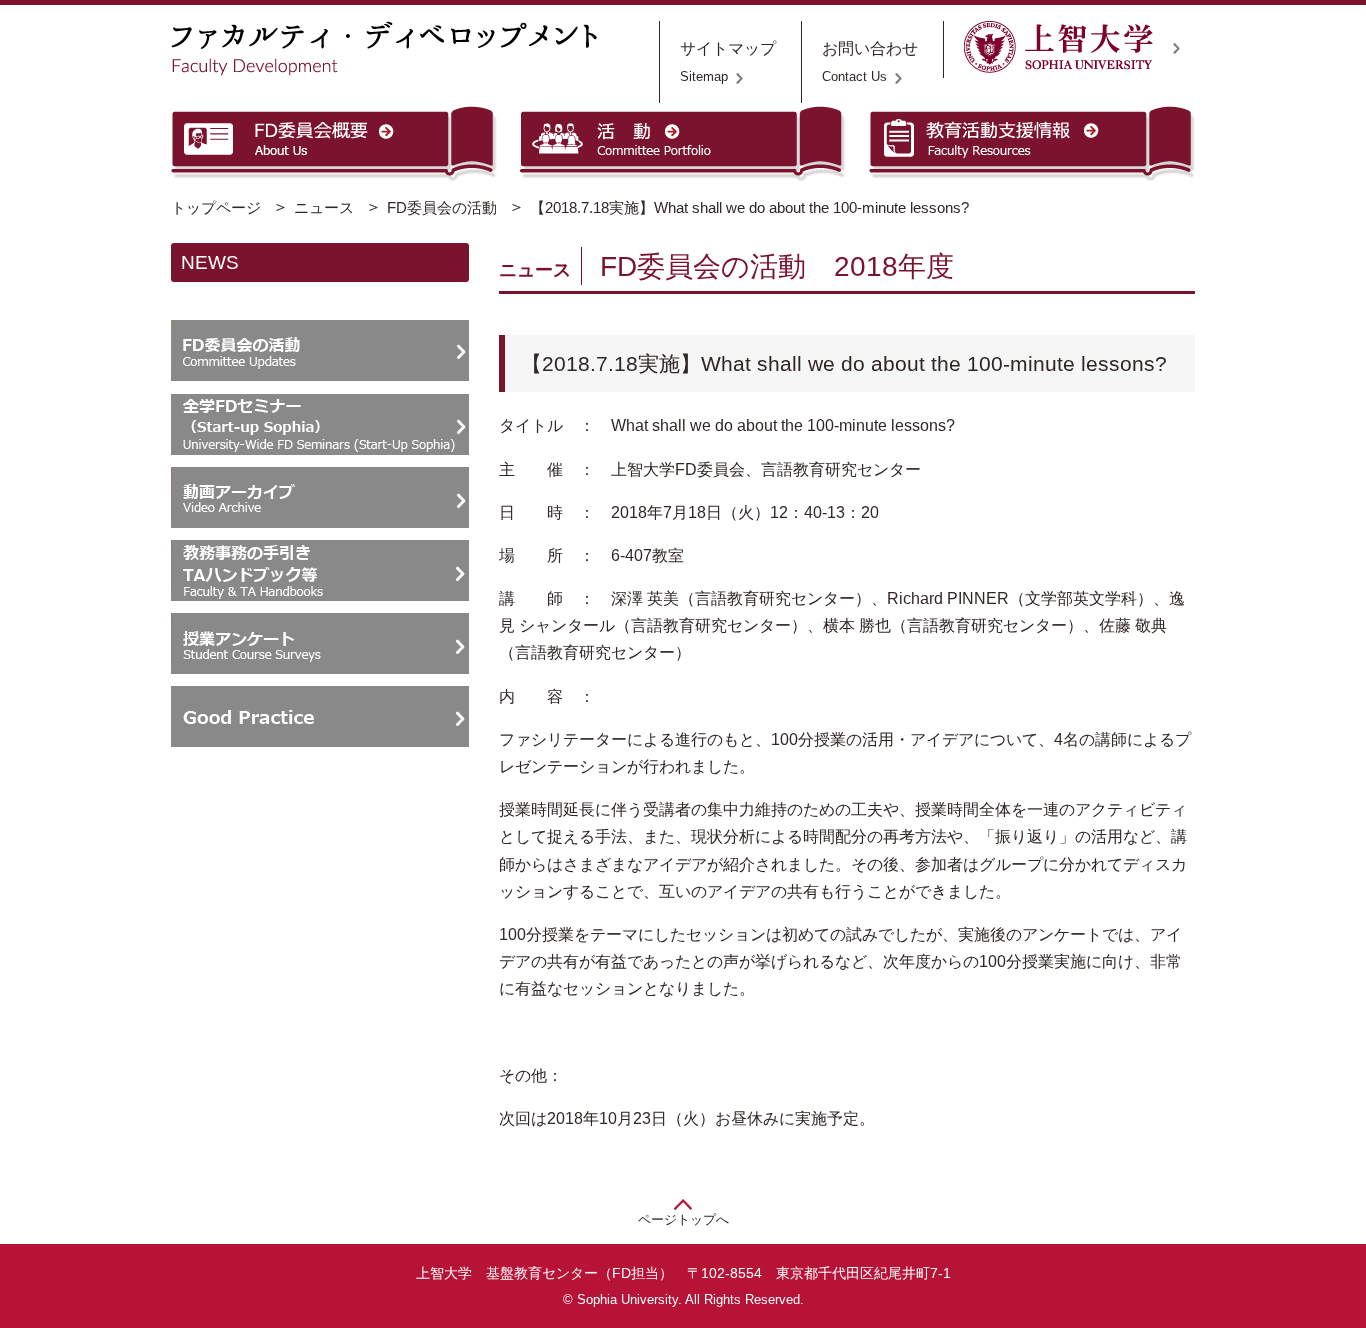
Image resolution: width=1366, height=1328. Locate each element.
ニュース (324, 207)
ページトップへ (683, 1219)
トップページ (216, 207)
